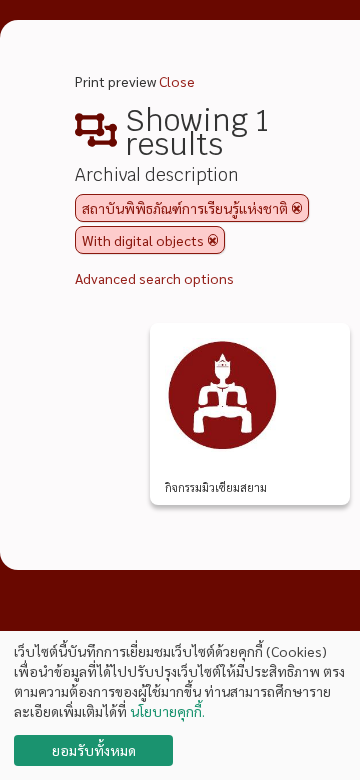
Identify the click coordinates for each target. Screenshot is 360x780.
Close (177, 81)
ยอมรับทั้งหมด (94, 750)
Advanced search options (154, 278)
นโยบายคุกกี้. (167, 711)
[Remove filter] (297, 208)
